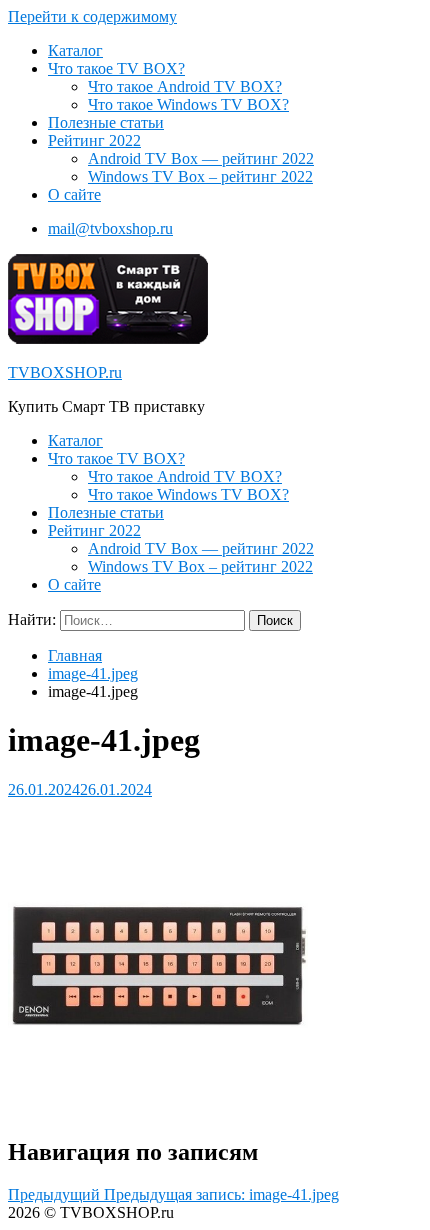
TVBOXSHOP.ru (65, 372)
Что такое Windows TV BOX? (188, 104)
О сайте (74, 194)
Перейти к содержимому (92, 16)
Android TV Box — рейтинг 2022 (201, 158)
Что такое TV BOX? (116, 68)
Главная (75, 655)
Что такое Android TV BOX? (185, 86)
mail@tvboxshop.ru (110, 228)
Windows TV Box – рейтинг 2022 (200, 176)
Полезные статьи (106, 122)
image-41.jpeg (93, 673)
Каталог (75, 50)
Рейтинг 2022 (94, 140)
